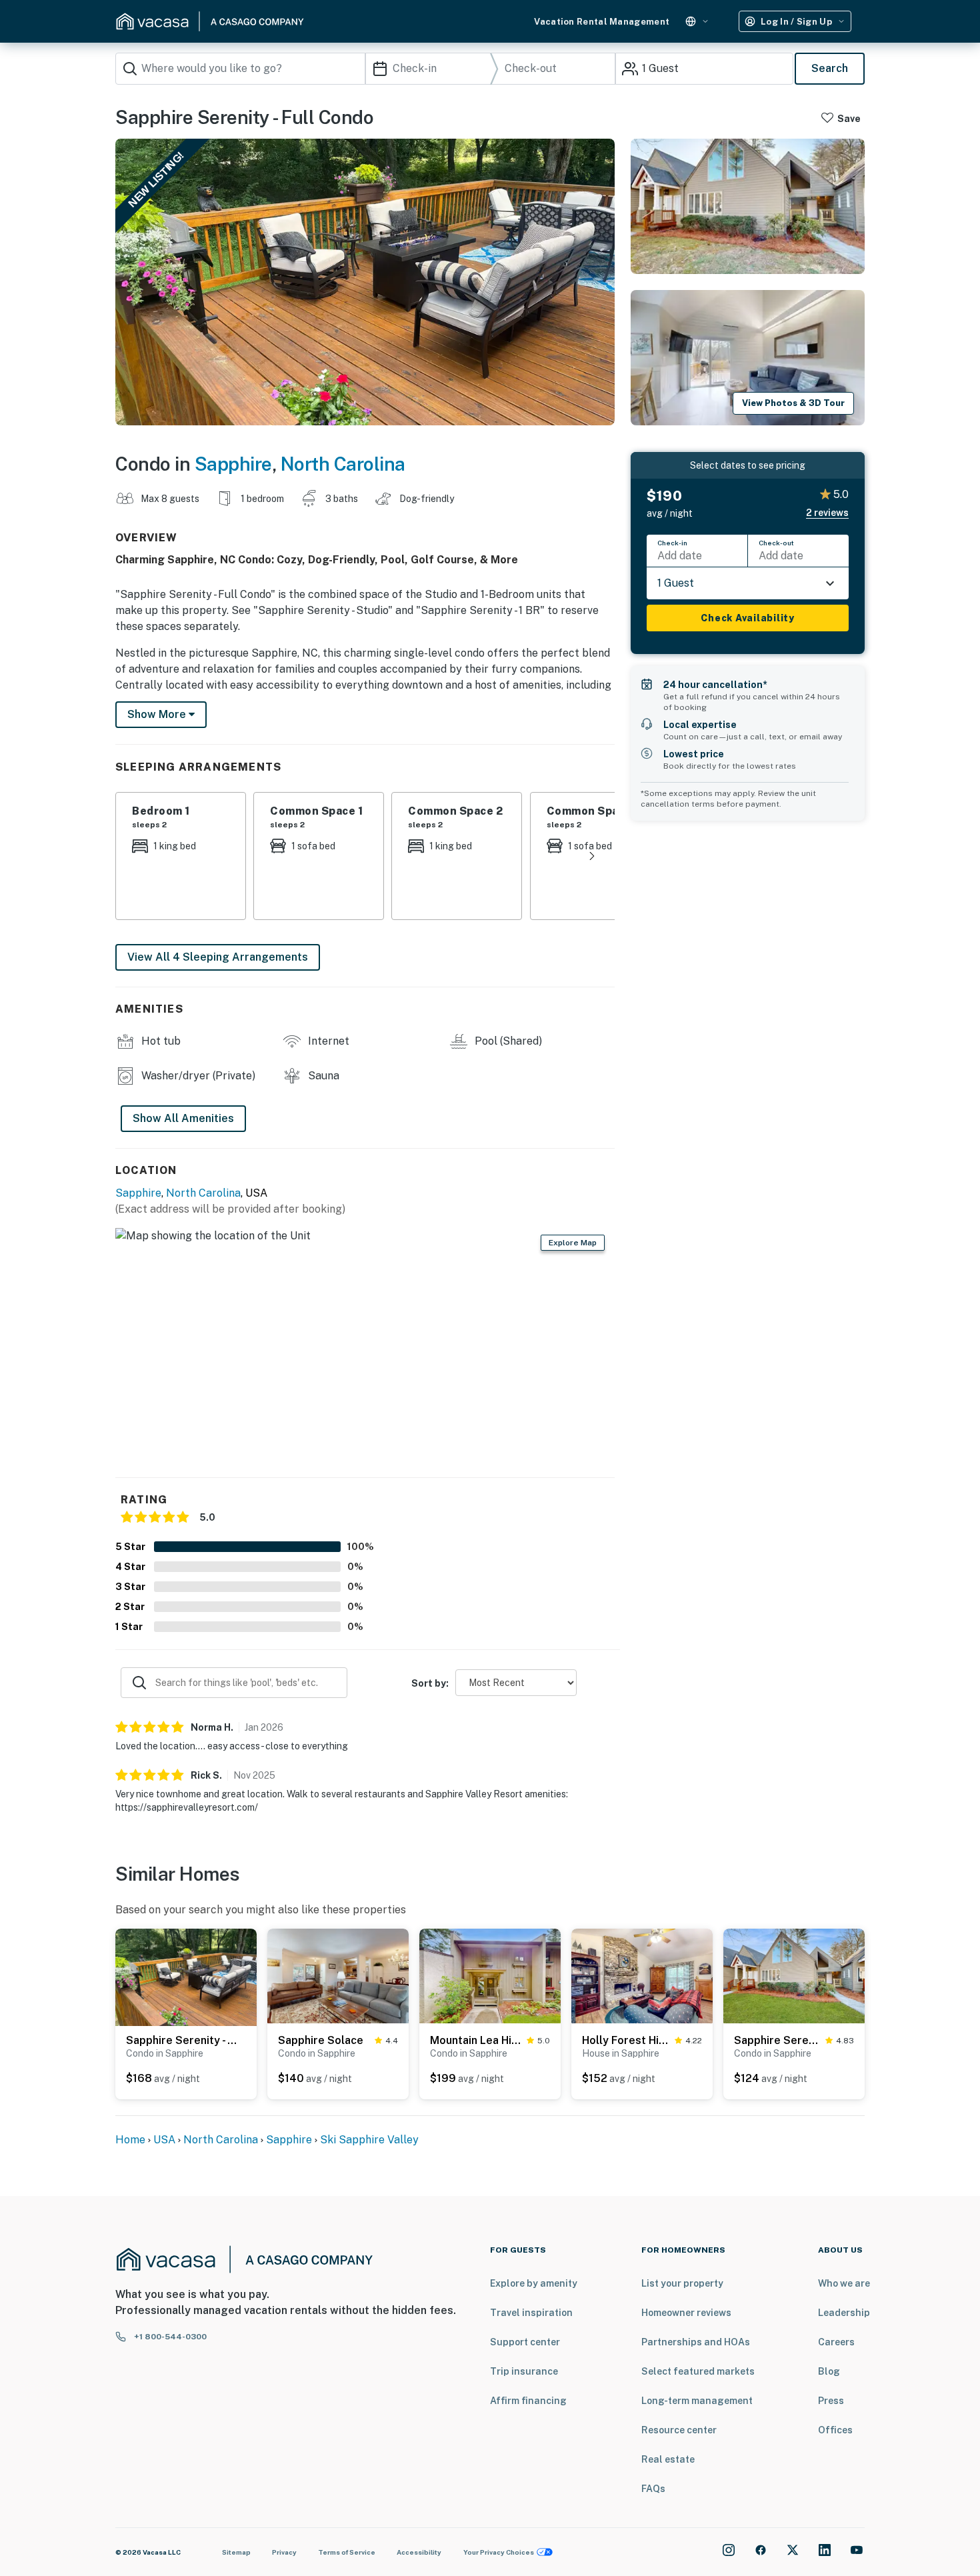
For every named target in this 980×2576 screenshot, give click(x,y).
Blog (829, 2371)
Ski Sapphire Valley (369, 2140)
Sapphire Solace (321, 2040)
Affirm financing (528, 2401)
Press (831, 2401)
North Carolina (343, 464)
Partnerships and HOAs (696, 2342)
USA (164, 2140)
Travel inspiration (531, 2313)
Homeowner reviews (686, 2313)
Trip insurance (524, 2371)
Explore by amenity (534, 2283)
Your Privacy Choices (499, 2552)
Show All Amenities (183, 1118)
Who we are (844, 2283)
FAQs (653, 2489)
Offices (835, 2430)
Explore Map (573, 1243)
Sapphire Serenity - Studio (777, 2040)
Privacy (284, 2552)
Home (130, 2140)
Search (830, 68)
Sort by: (430, 1683)
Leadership (844, 2313)
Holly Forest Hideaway (626, 2040)
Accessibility (419, 2552)
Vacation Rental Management (602, 22)
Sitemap (236, 2552)
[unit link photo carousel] (186, 1981)
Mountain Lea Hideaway (476, 2040)
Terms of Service (347, 2552)
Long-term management (697, 2401)
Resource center (679, 2430)
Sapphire (233, 464)
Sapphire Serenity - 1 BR (183, 2040)
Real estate (668, 2459)
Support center (525, 2342)
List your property (682, 2283)
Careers (836, 2342)
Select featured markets (698, 2371)
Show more (158, 714)
